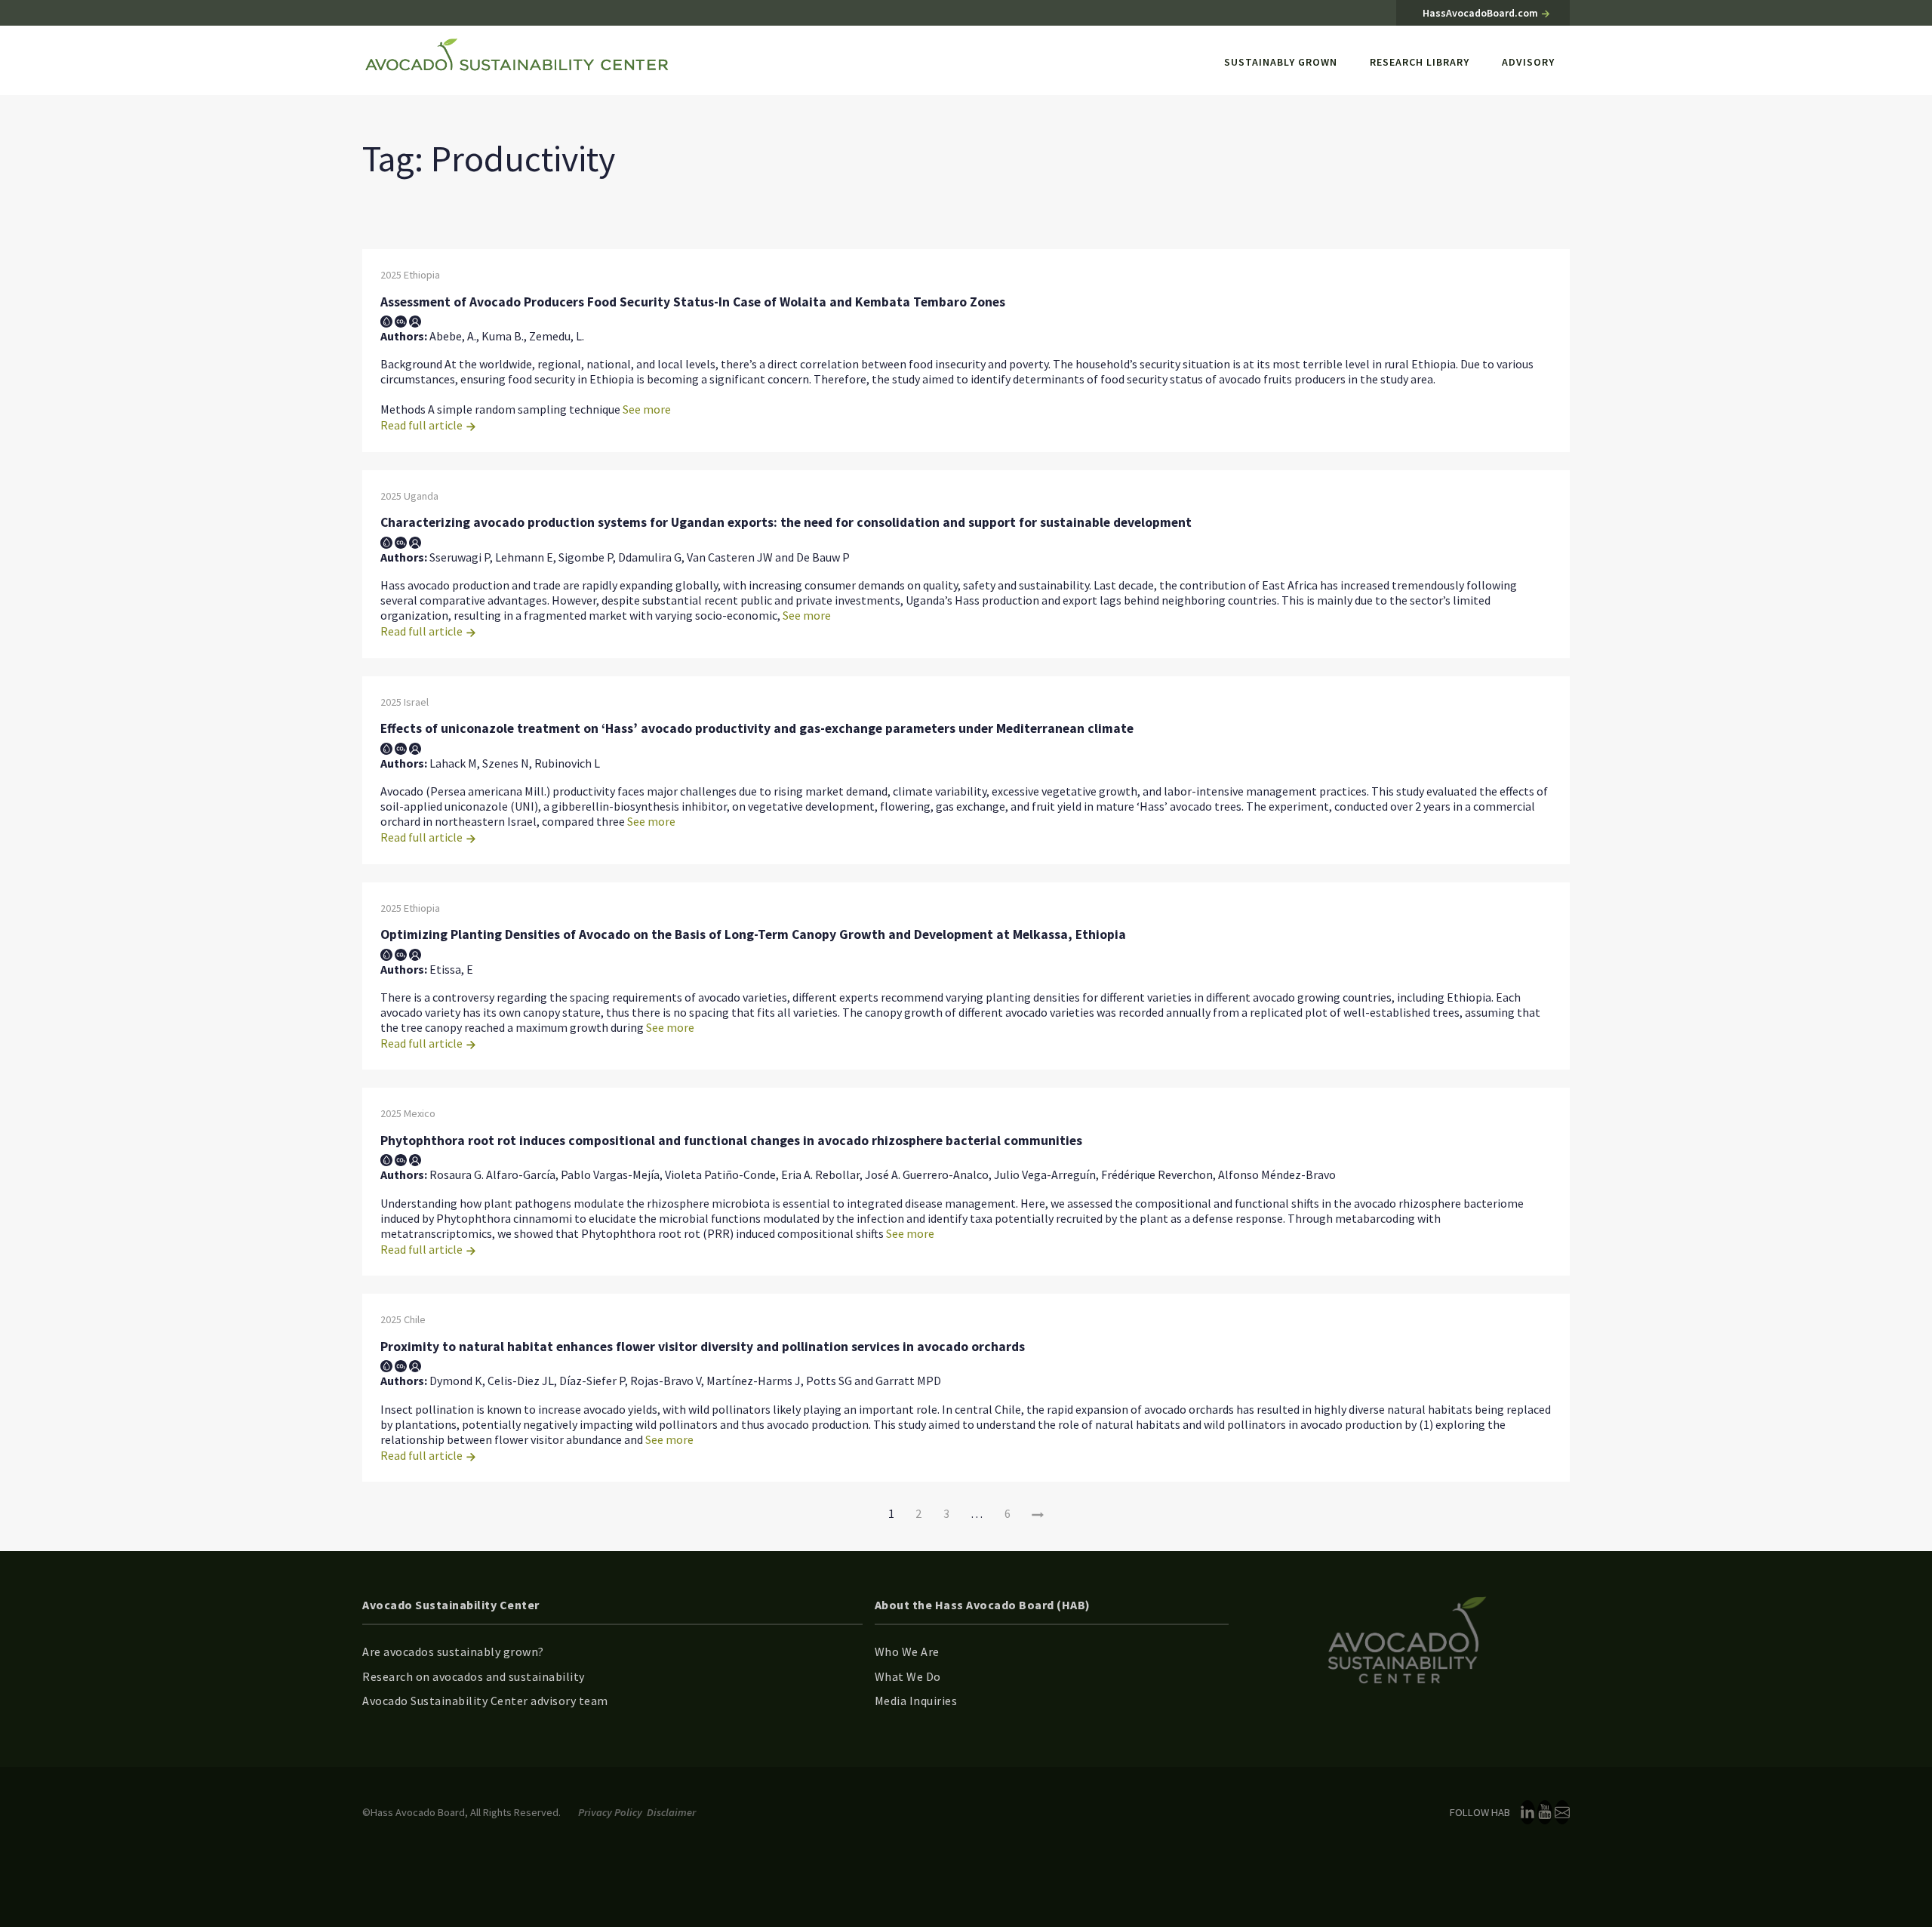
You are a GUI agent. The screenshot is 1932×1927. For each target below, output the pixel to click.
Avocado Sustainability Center (451, 1605)
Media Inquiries (916, 1701)
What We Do (908, 1676)
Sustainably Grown (1281, 62)
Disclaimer (671, 1812)
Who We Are (907, 1651)
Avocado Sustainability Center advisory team (485, 1701)
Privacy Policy (610, 1812)
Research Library (1420, 62)
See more (647, 409)
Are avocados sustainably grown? (453, 1651)
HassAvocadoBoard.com (1481, 13)
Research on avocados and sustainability (474, 1676)
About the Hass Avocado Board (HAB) (983, 1605)
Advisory (1528, 62)
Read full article (423, 425)
